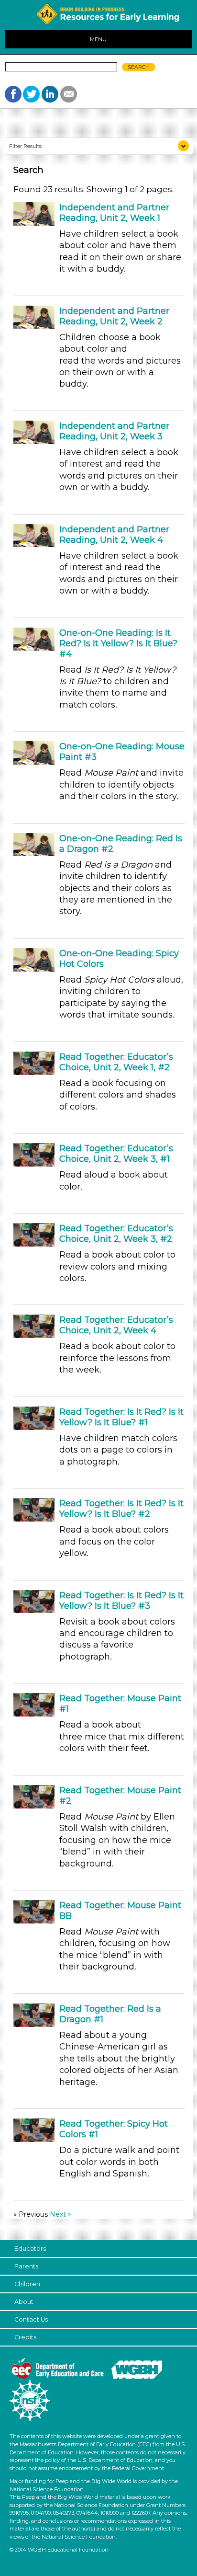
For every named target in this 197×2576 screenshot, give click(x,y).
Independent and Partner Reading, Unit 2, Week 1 (114, 213)
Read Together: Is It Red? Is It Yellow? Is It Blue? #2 (121, 1509)
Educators (30, 2249)
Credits (25, 2337)
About (24, 2302)
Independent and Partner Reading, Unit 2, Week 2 (114, 316)
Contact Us (31, 2319)
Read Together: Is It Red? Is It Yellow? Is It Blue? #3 (121, 1601)
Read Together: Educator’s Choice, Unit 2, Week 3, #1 (116, 1154)
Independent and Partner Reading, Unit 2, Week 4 (114, 535)
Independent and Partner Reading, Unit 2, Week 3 (114, 431)
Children (27, 2284)
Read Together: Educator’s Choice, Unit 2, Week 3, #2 (116, 1234)
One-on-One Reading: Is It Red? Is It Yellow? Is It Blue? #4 (118, 643)
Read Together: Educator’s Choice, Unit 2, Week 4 (116, 1325)
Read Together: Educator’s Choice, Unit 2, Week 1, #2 (116, 1062)
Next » (60, 2214)
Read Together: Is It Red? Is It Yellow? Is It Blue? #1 (121, 1417)
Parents (26, 2266)
